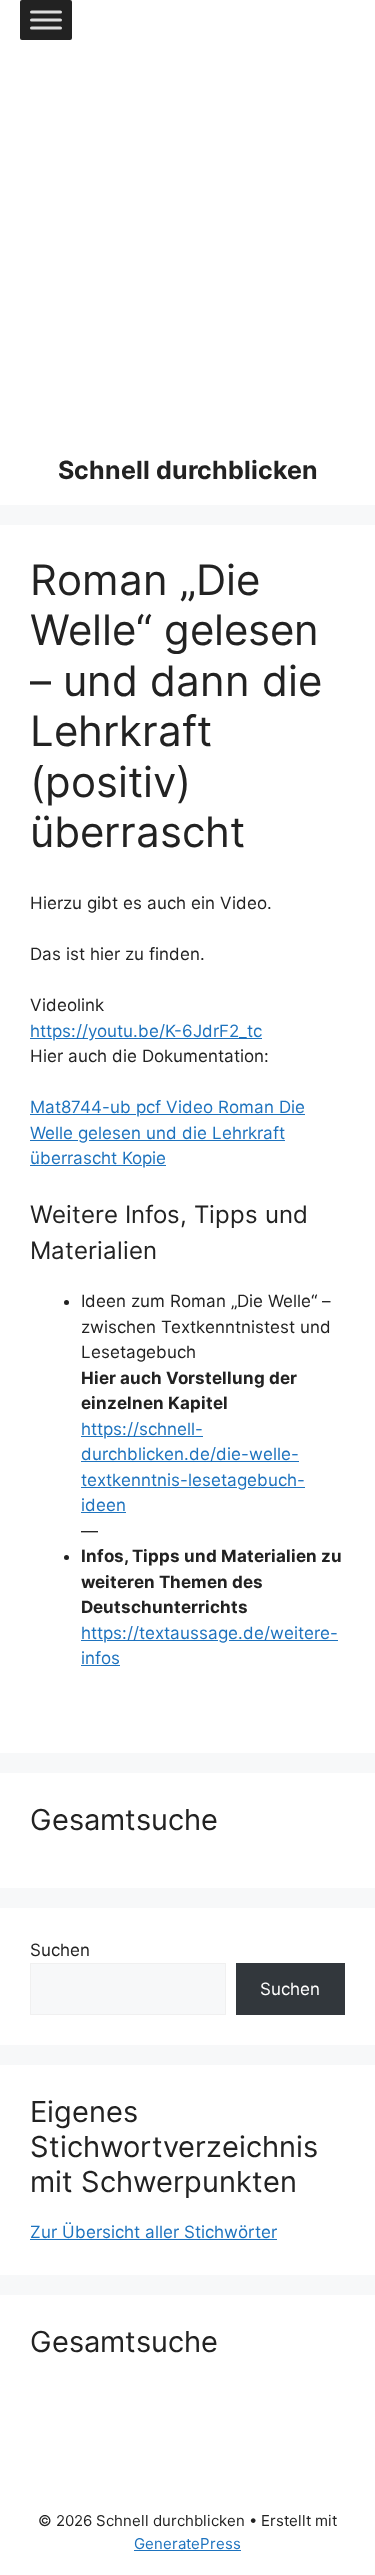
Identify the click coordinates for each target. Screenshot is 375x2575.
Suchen (60, 1950)
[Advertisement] (187, 237)
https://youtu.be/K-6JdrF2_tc (146, 1031)
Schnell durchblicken (188, 470)
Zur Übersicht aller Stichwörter (153, 2232)
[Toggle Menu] (46, 19)
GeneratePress (187, 2543)
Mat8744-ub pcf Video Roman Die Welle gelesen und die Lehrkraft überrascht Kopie (167, 1132)
